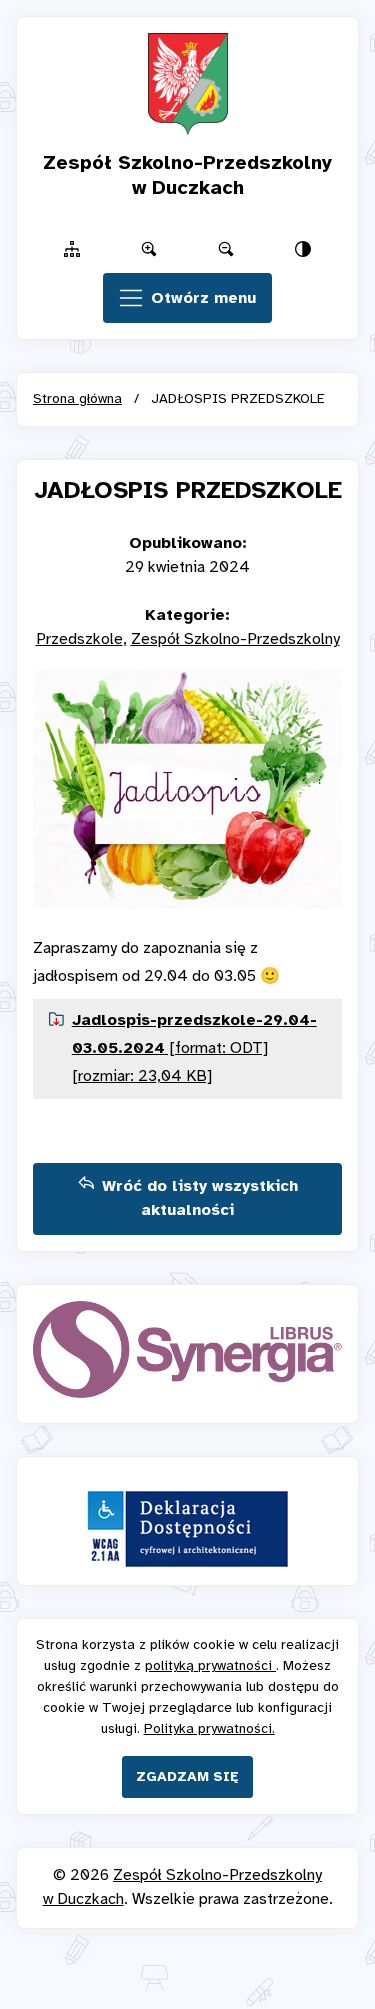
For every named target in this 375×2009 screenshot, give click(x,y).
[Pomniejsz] (226, 249)
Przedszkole (79, 639)
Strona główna (77, 399)
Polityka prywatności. (209, 1729)
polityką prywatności (210, 1666)
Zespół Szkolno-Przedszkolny (235, 639)
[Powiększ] (148, 249)
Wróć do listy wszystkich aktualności (200, 1198)
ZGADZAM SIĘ (187, 1777)
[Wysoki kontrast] (303, 249)
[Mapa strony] (71, 249)
